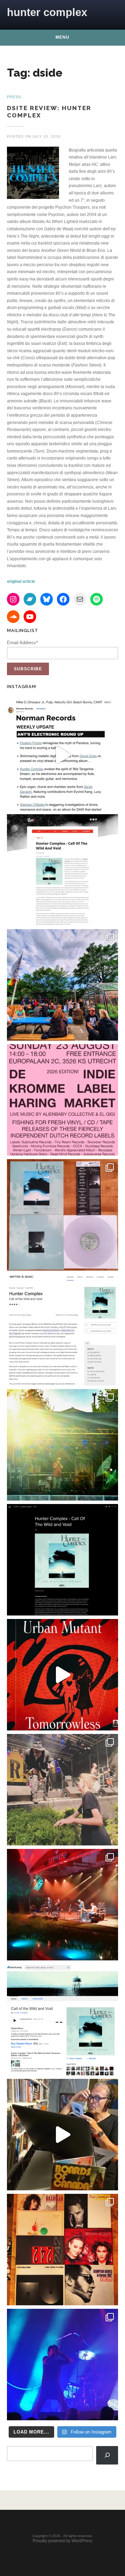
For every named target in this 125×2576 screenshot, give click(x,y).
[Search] (107, 2455)
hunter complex (47, 12)
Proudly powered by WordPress (62, 2541)
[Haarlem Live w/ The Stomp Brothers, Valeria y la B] (62, 1445)
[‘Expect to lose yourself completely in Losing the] (62, 870)
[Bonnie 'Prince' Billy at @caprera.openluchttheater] (62, 1905)
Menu (62, 37)
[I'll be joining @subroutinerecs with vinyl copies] (62, 1100)
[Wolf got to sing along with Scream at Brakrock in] (62, 1790)
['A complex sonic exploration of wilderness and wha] (62, 1560)
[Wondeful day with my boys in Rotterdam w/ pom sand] (62, 2250)
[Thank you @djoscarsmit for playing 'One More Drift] (62, 2135)
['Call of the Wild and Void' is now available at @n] (62, 755)
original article (21, 581)
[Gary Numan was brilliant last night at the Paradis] (62, 2365)
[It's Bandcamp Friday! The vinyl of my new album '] (62, 2020)
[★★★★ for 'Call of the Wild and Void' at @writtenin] (62, 1330)
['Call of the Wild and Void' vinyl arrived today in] (62, 1215)
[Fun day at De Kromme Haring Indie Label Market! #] (62, 985)
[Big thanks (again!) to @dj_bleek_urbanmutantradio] (62, 1675)
